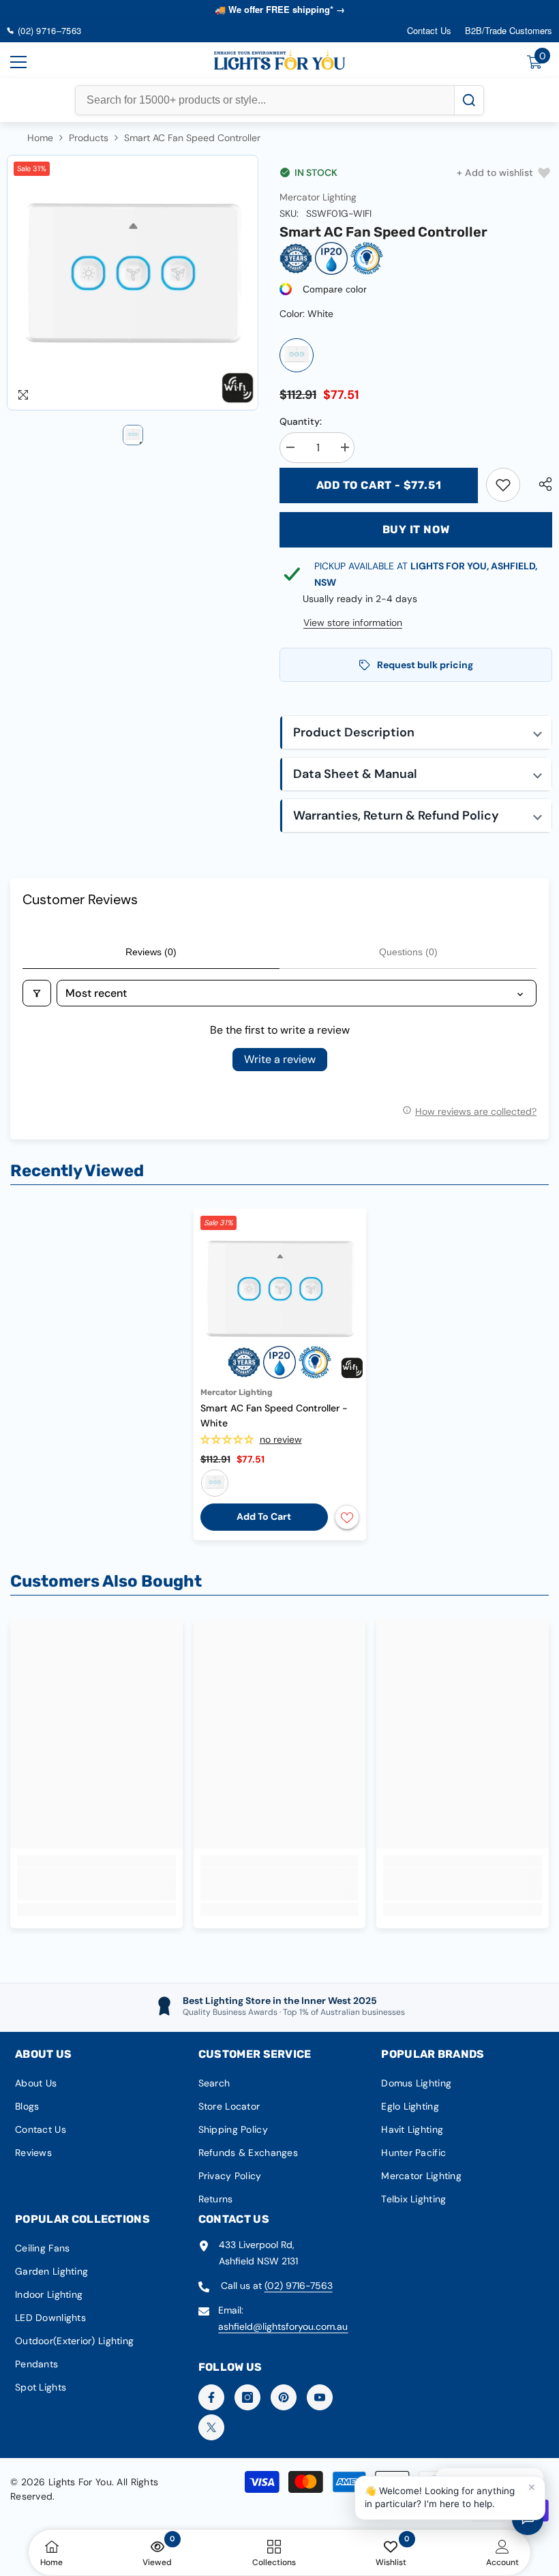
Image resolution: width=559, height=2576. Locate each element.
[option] (133, 283)
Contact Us (429, 30)
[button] (416, 733)
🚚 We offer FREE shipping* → (280, 9)
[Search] (469, 100)
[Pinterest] (284, 2397)
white (215, 1483)
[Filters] (37, 993)
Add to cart (264, 1516)
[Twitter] (211, 2427)
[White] (297, 355)
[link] (503, 485)
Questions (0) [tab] (408, 952)
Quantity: (301, 421)
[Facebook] (211, 2397)
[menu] (18, 62)
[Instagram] (247, 2397)
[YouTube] (320, 2397)
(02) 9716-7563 (299, 2286)
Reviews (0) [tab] (151, 952)
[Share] (540, 484)
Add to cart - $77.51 (379, 485)
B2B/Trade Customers (509, 30)
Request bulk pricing (425, 665)
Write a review (280, 1059)
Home (40, 138)
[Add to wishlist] (347, 1517)
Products (89, 138)
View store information (353, 623)
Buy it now (416, 529)
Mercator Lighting (318, 197)
